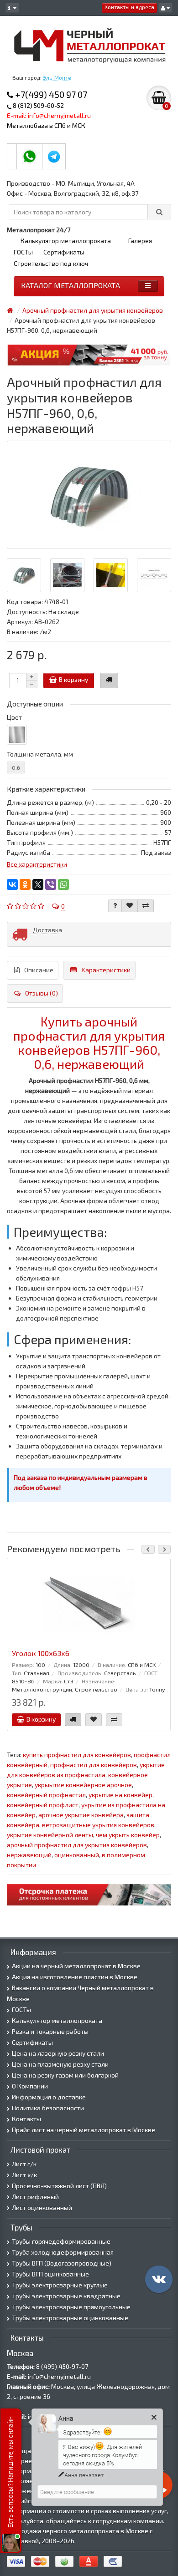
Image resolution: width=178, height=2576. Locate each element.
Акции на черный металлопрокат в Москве (76, 1966)
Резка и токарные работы (50, 2031)
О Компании (30, 2086)
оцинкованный (77, 1855)
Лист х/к (24, 2175)
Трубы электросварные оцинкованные (70, 2318)
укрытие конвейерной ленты (50, 1835)
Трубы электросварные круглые (60, 2285)
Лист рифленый (35, 2197)
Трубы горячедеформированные (61, 2241)
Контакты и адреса (129, 7)
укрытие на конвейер (120, 1795)
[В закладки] (130, 906)
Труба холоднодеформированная (63, 2252)
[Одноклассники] (25, 884)
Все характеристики (37, 864)
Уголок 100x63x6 (41, 1653)
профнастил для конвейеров (94, 1765)
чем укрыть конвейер (128, 1835)
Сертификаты (64, 252)
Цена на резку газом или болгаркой (65, 2075)
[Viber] (51, 884)
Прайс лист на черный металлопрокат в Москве (84, 2130)
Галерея (140, 241)
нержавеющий (29, 1855)
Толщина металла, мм (40, 754)
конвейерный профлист (43, 1805)
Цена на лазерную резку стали (58, 2053)
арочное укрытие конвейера (81, 1815)
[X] (38, 884)
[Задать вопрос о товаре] (115, 906)
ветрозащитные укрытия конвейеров (98, 1825)
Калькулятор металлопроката (66, 241)
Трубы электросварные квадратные (66, 2296)
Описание (39, 970)
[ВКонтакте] (12, 884)
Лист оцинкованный (42, 2208)
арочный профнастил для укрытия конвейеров (77, 1845)
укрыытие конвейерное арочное (83, 1785)
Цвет (14, 717)
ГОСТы (23, 252)
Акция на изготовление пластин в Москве (75, 1977)
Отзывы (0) (42, 993)
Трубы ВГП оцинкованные (50, 2274)
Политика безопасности (48, 2108)
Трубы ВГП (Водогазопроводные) (62, 2263)
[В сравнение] (146, 906)
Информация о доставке (49, 2097)
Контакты (26, 2119)
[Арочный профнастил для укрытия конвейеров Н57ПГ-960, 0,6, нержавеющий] (89, 495)
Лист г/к (24, 2164)
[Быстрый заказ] (109, 681)
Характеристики (106, 970)
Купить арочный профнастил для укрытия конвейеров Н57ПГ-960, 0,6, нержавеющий (89, 1042)
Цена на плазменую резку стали (60, 2064)
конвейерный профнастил (46, 1795)
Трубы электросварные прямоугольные (71, 2307)
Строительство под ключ (51, 263)
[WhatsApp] (63, 884)
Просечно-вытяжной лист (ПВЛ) (59, 2186)
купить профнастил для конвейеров (77, 1755)
